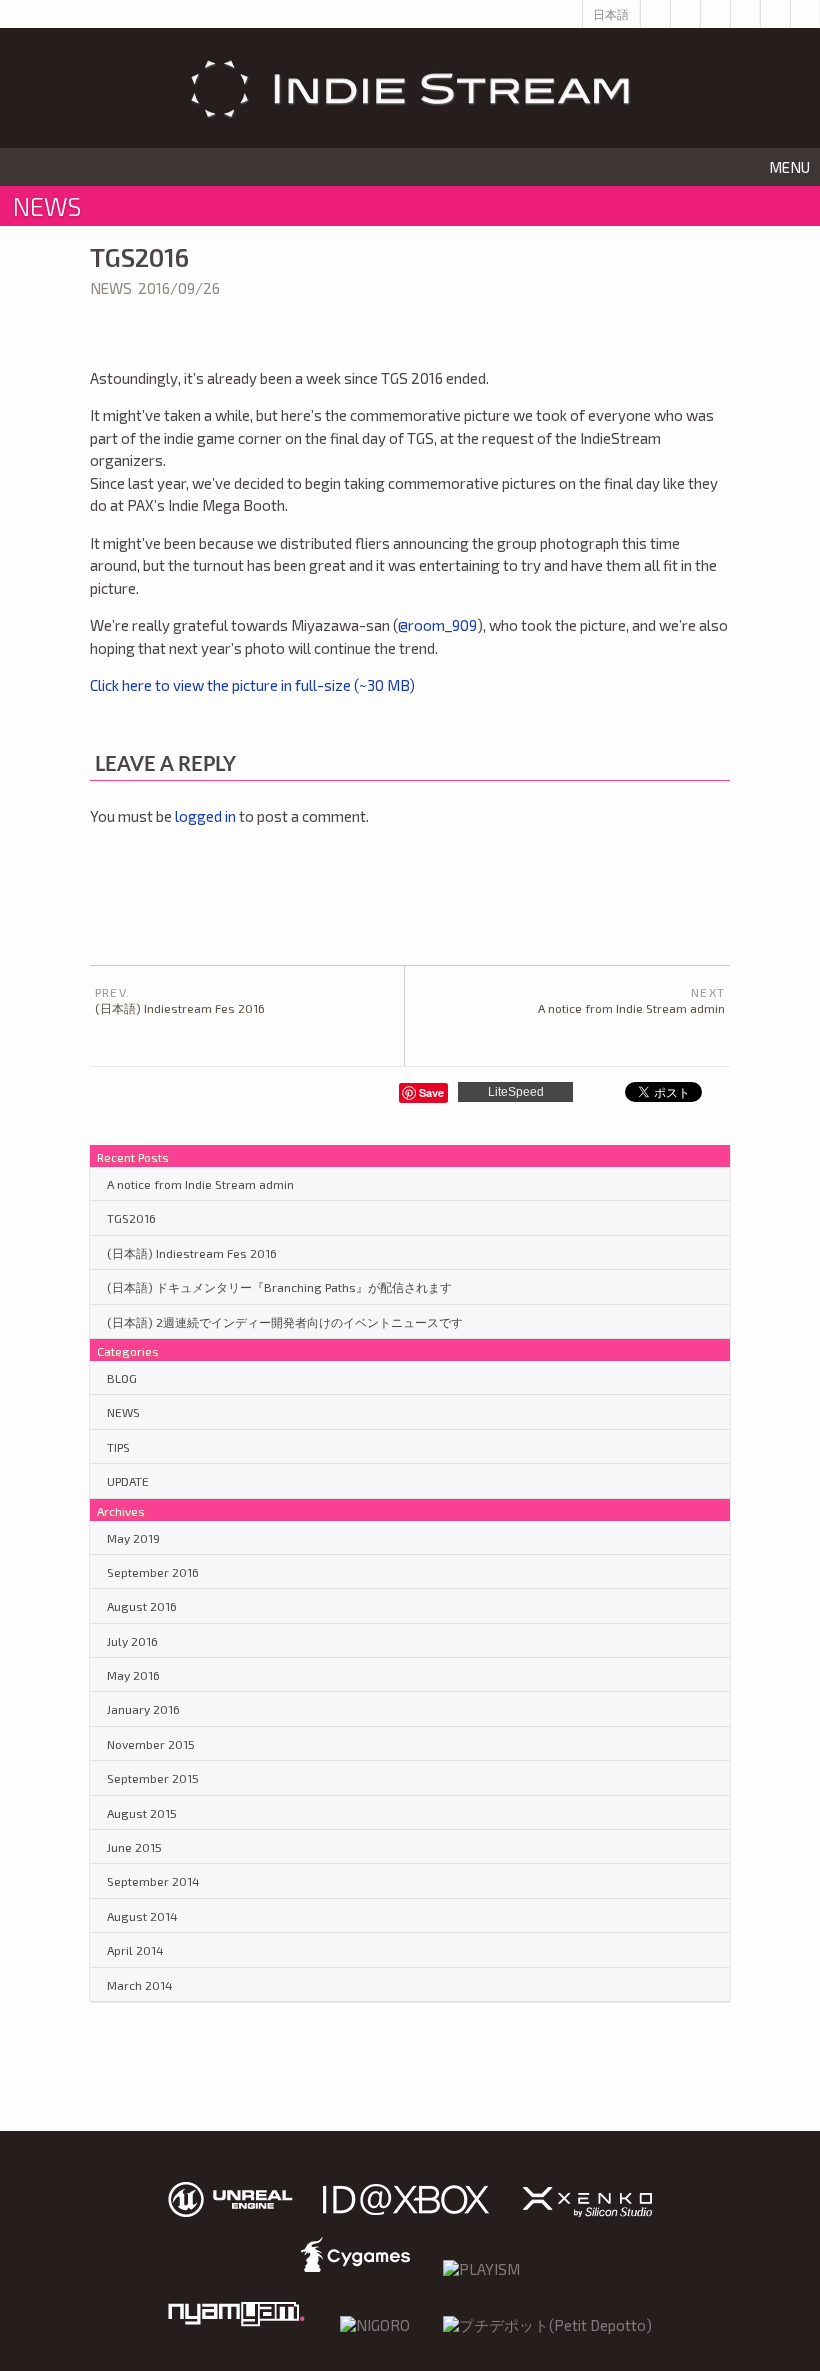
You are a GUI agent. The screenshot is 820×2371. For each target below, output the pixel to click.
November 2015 (151, 1744)
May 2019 (133, 1538)
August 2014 (142, 1916)
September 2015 (153, 1778)
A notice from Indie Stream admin (200, 1184)
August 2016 (142, 1606)
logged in (205, 816)
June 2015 (134, 1847)
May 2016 (133, 1675)
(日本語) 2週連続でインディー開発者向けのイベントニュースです (285, 1322)
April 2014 (135, 1950)
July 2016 (132, 1641)
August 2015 (142, 1813)
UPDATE (128, 1481)
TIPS (118, 1447)
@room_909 (437, 625)
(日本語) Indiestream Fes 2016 (192, 1253)
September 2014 (153, 1881)
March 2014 (140, 1985)
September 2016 (153, 1572)
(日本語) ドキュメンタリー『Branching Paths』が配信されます (279, 1287)
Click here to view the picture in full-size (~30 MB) (252, 685)
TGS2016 (131, 1218)
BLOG (122, 1378)
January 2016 (143, 1709)
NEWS (111, 288)
